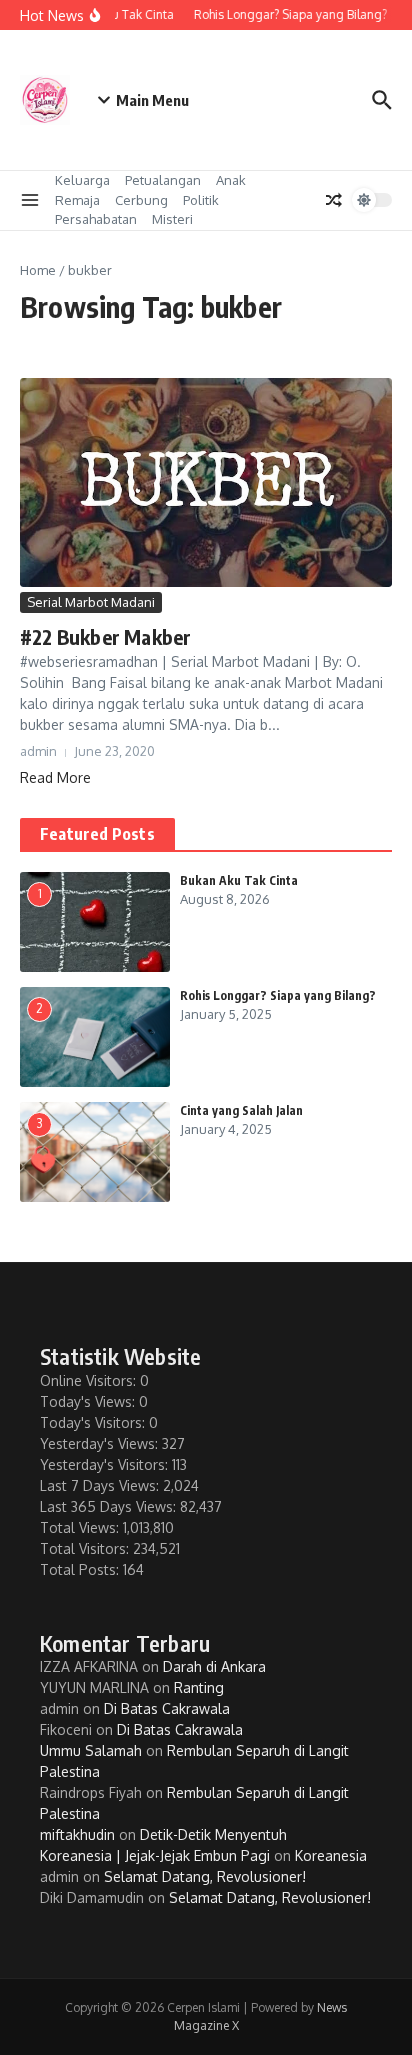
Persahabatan (96, 219)
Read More (55, 777)
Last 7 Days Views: (101, 1485)
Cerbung (141, 200)
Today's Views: (89, 1401)
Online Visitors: (90, 1380)
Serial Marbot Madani (91, 602)
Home (38, 270)
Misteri (172, 219)
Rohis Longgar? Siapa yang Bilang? (278, 995)
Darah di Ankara (214, 1666)
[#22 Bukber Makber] (206, 482)
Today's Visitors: (94, 1422)
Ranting (199, 1687)
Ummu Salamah (91, 1750)
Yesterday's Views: (101, 1443)
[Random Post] (334, 200)
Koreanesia (331, 1855)
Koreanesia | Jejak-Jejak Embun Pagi (155, 1855)
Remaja (77, 200)
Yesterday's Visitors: (106, 1464)
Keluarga (82, 180)
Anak (231, 180)
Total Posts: (81, 1569)
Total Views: (81, 1527)
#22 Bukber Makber (105, 636)
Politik (201, 200)
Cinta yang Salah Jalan (241, 1110)
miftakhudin (77, 1834)
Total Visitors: (86, 1548)
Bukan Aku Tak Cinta (239, 880)
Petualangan (163, 180)
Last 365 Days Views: (110, 1506)
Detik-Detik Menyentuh (213, 1834)
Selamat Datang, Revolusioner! (205, 1876)
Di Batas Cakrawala (167, 1708)
